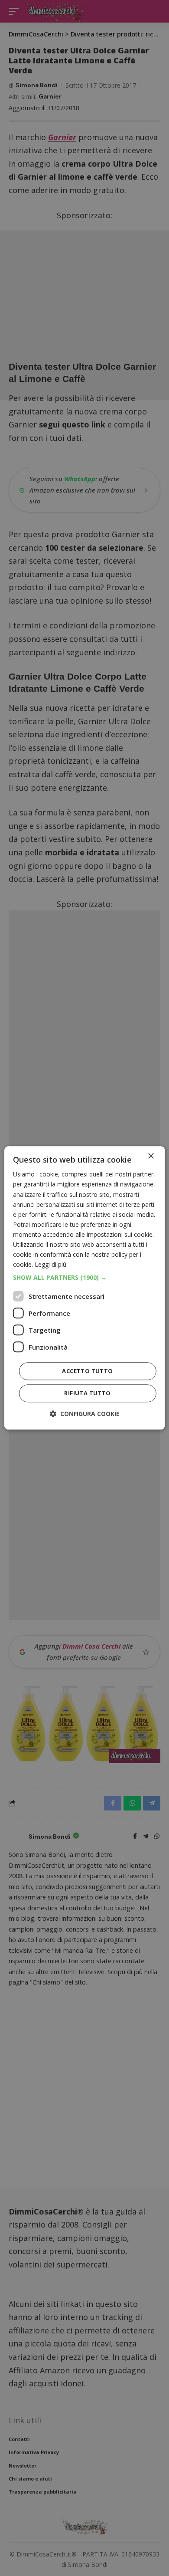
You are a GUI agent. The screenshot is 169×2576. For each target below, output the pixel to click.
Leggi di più (50, 1265)
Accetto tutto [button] (87, 1371)
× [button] (151, 1156)
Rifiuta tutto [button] (87, 1393)
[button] (85, 1278)
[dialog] (85, 1288)
